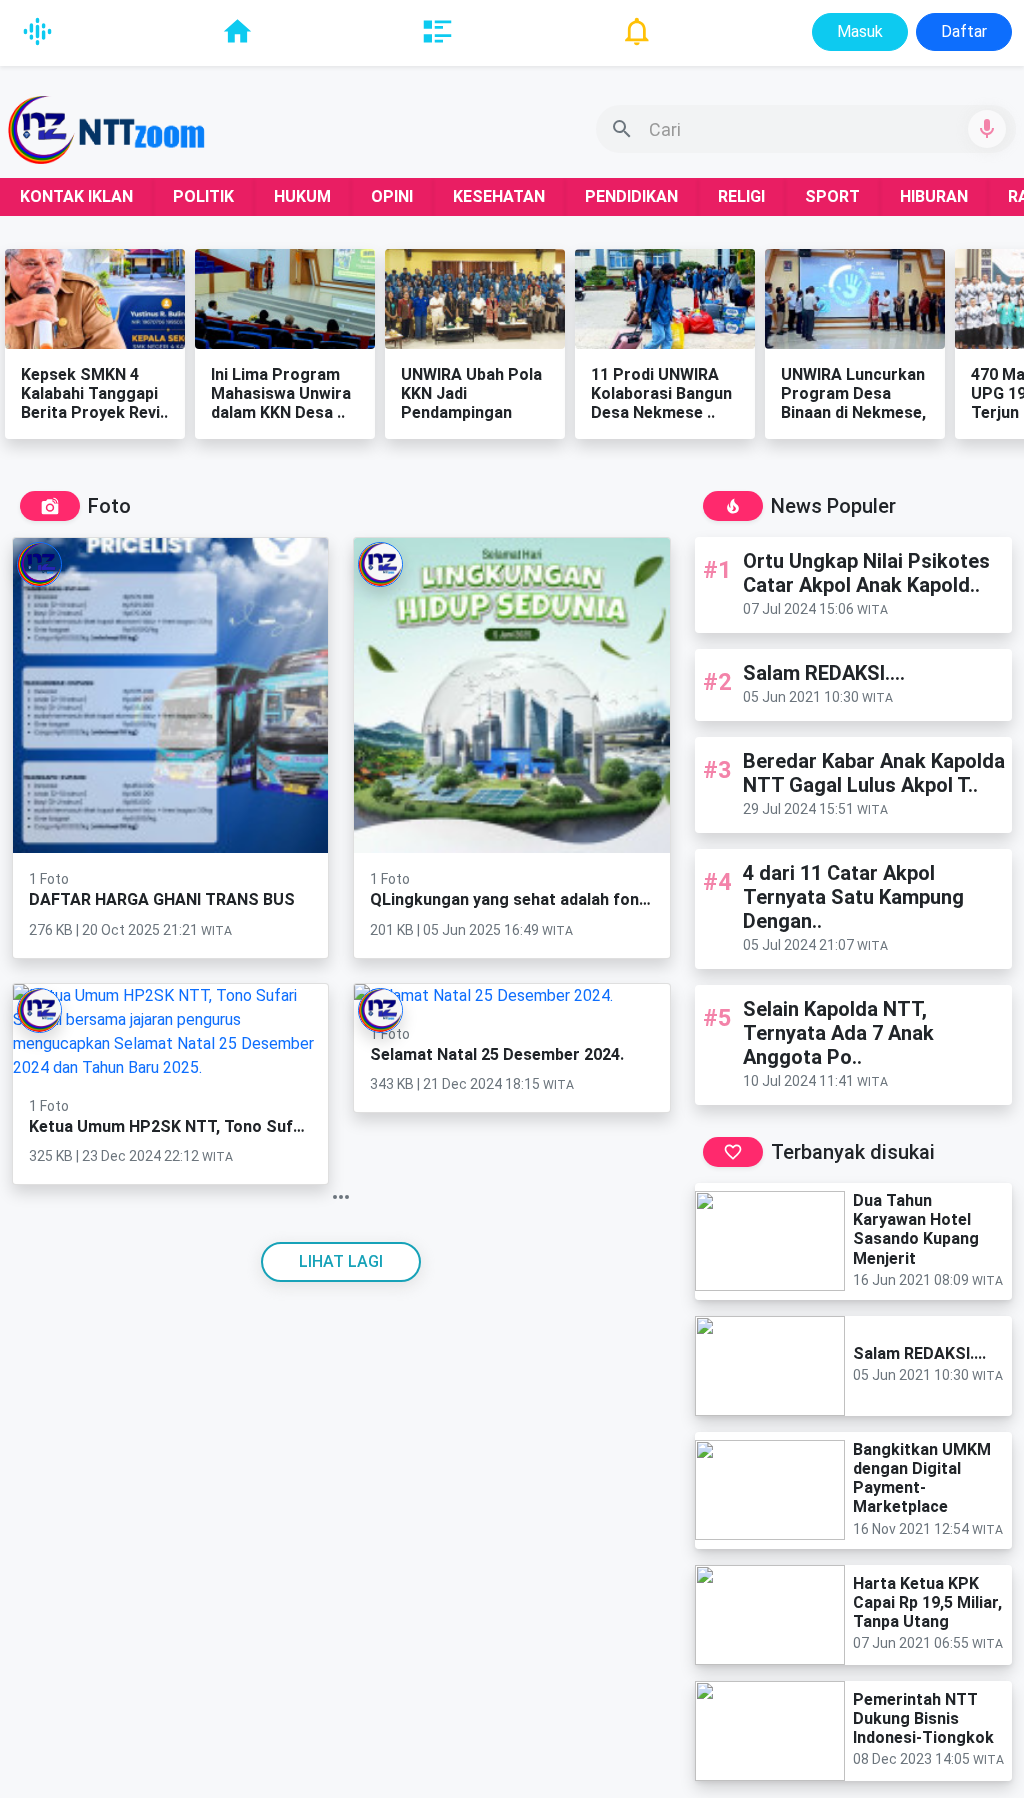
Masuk (860, 31)
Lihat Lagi (341, 1261)
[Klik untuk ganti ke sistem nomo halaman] (341, 1197)
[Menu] (37, 31)
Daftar (964, 31)
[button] (806, 129)
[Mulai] (987, 129)
